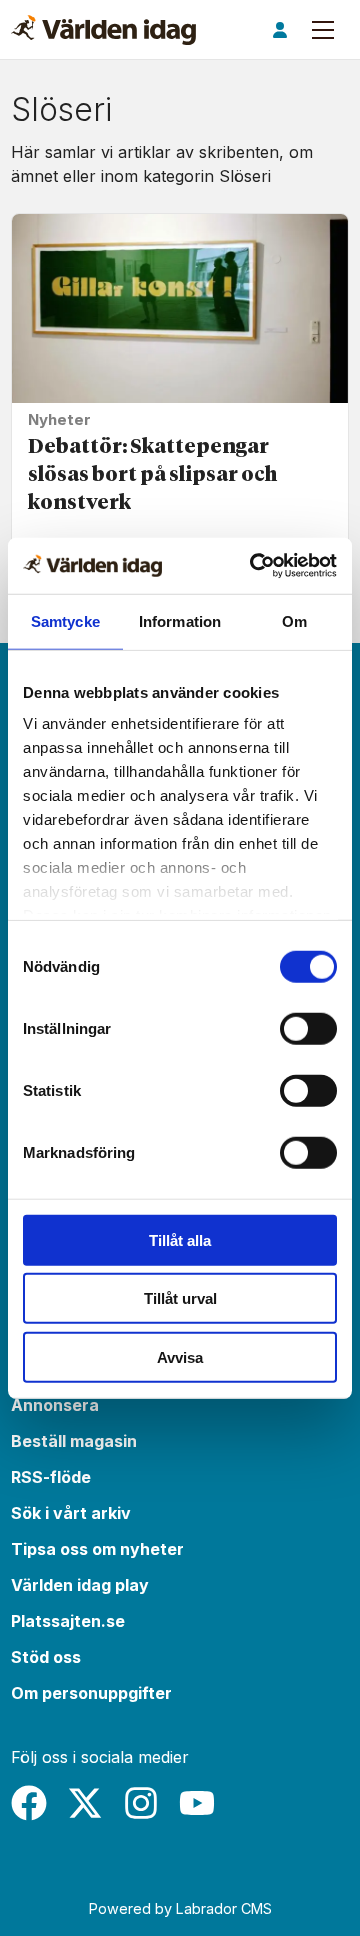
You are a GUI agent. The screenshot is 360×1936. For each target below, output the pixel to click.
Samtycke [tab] (65, 620)
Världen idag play (80, 1585)
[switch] (308, 1028)
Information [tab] (180, 620)
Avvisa (180, 1356)
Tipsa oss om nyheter (97, 1549)
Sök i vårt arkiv (71, 1513)
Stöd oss (46, 1657)
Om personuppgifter (91, 1693)
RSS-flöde (51, 1477)
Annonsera (55, 1405)
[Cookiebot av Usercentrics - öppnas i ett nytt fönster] (254, 566)
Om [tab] (294, 620)
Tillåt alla (180, 1239)
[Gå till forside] (103, 30)
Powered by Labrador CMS (180, 1908)
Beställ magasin (74, 1441)
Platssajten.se (68, 1621)
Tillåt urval (180, 1298)
